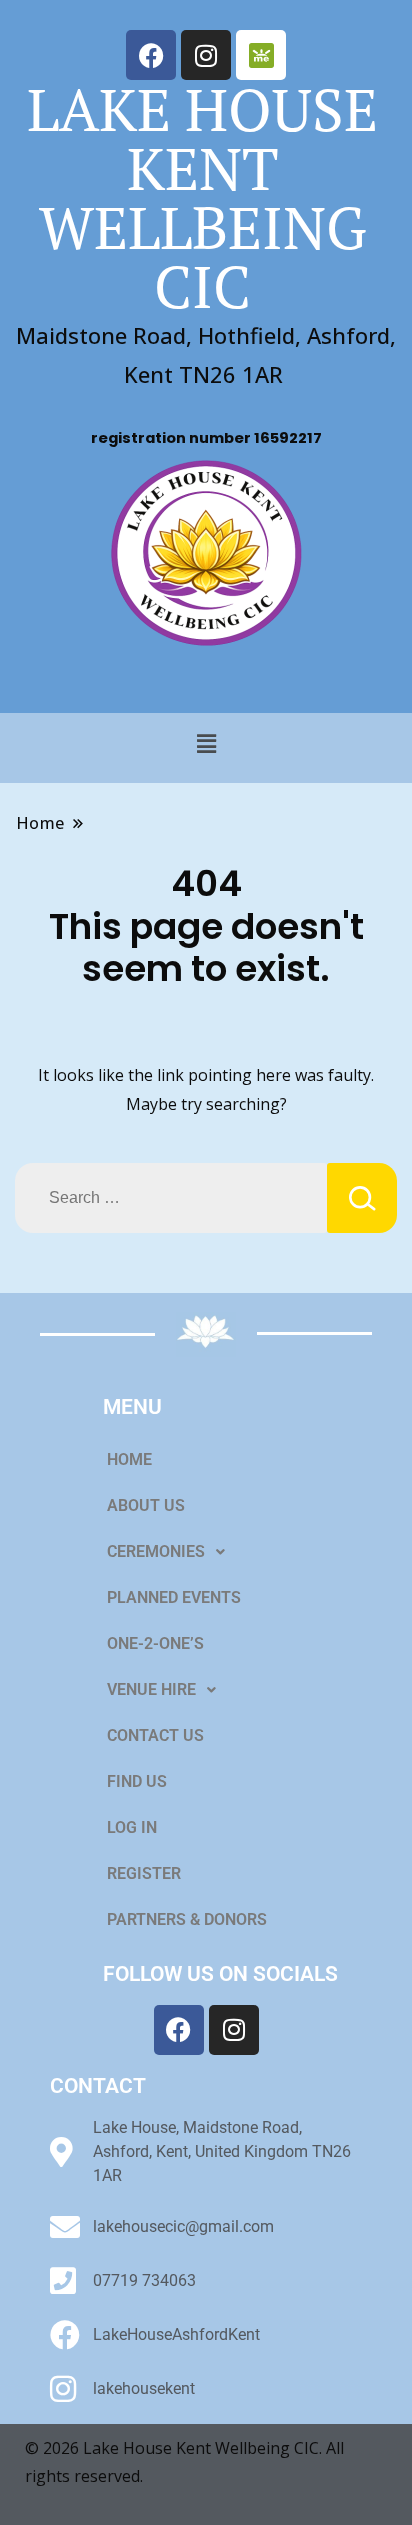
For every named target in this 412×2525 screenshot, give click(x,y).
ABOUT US (146, 1505)
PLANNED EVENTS (174, 1597)
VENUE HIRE (151, 1689)
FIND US (137, 1781)
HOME (129, 1459)
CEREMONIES (156, 1551)
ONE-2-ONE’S (155, 1643)
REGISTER (144, 1873)
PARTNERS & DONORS (187, 1919)
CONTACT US (155, 1735)
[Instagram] (206, 55)
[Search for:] (171, 1198)
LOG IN (132, 1827)
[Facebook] (151, 55)
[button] (206, 743)
